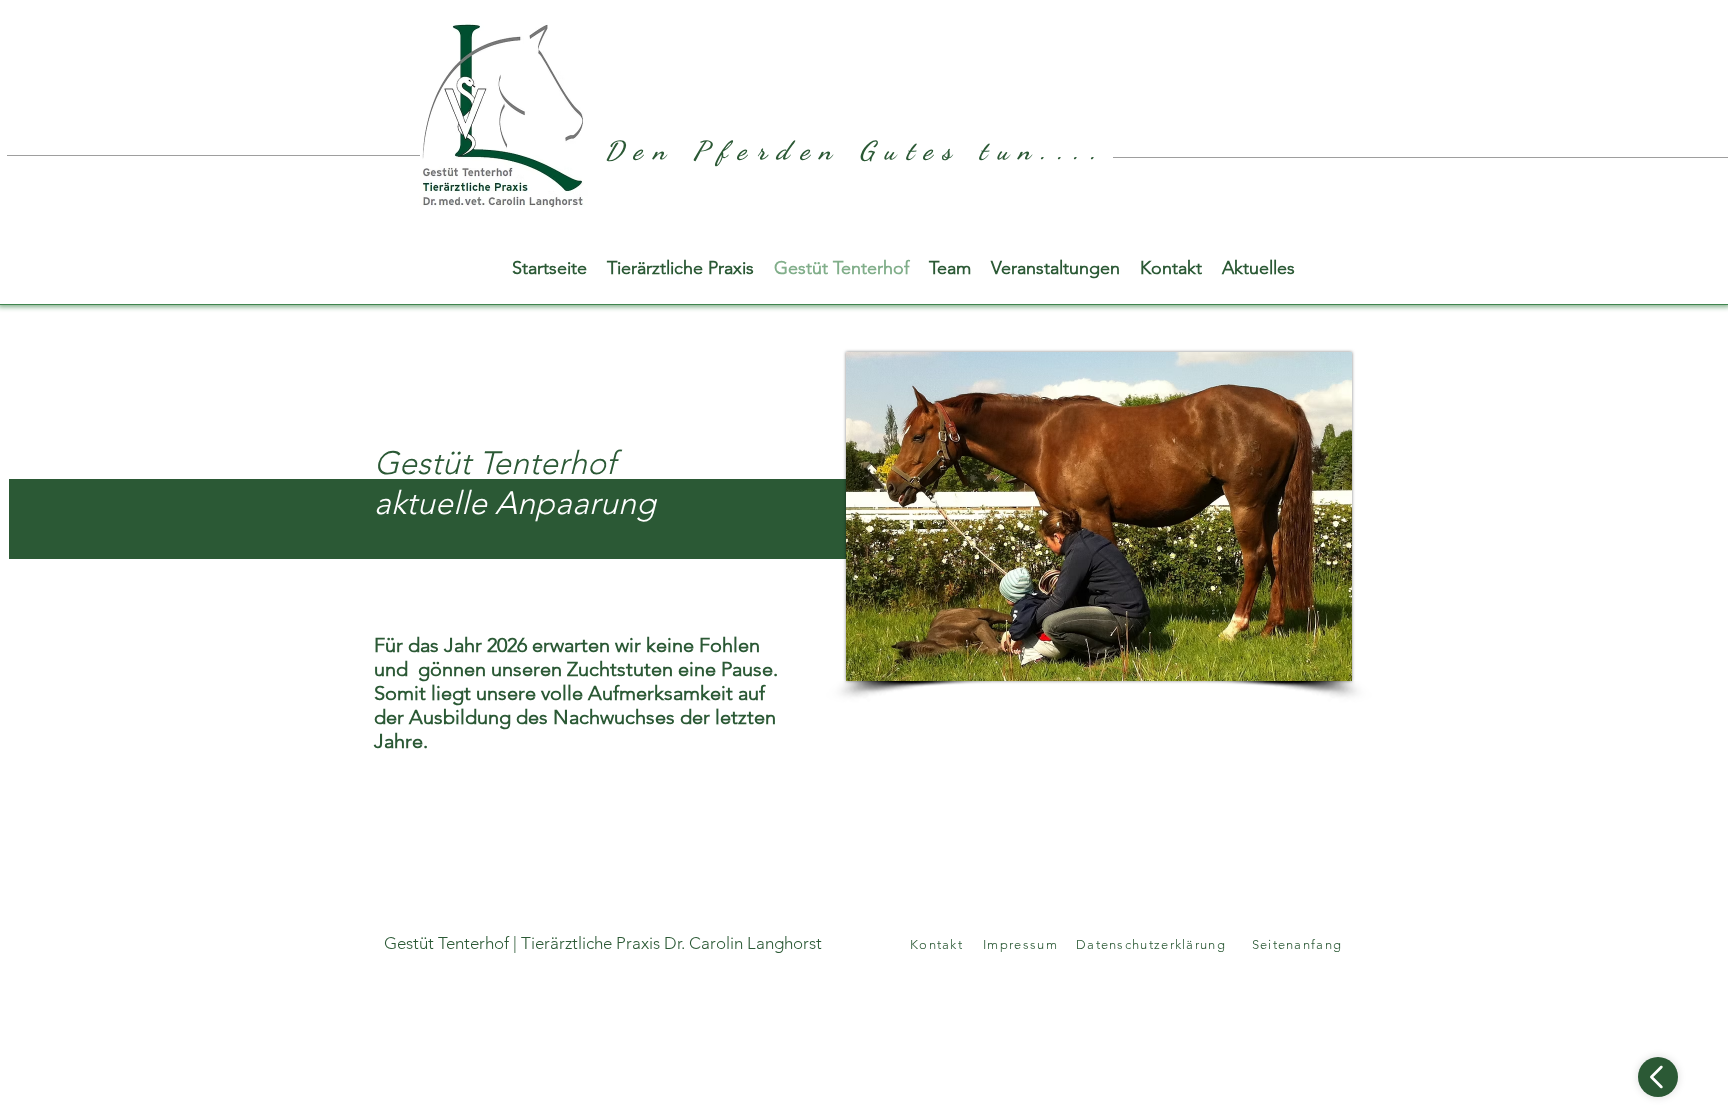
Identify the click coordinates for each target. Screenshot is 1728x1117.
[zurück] (1658, 1077)
